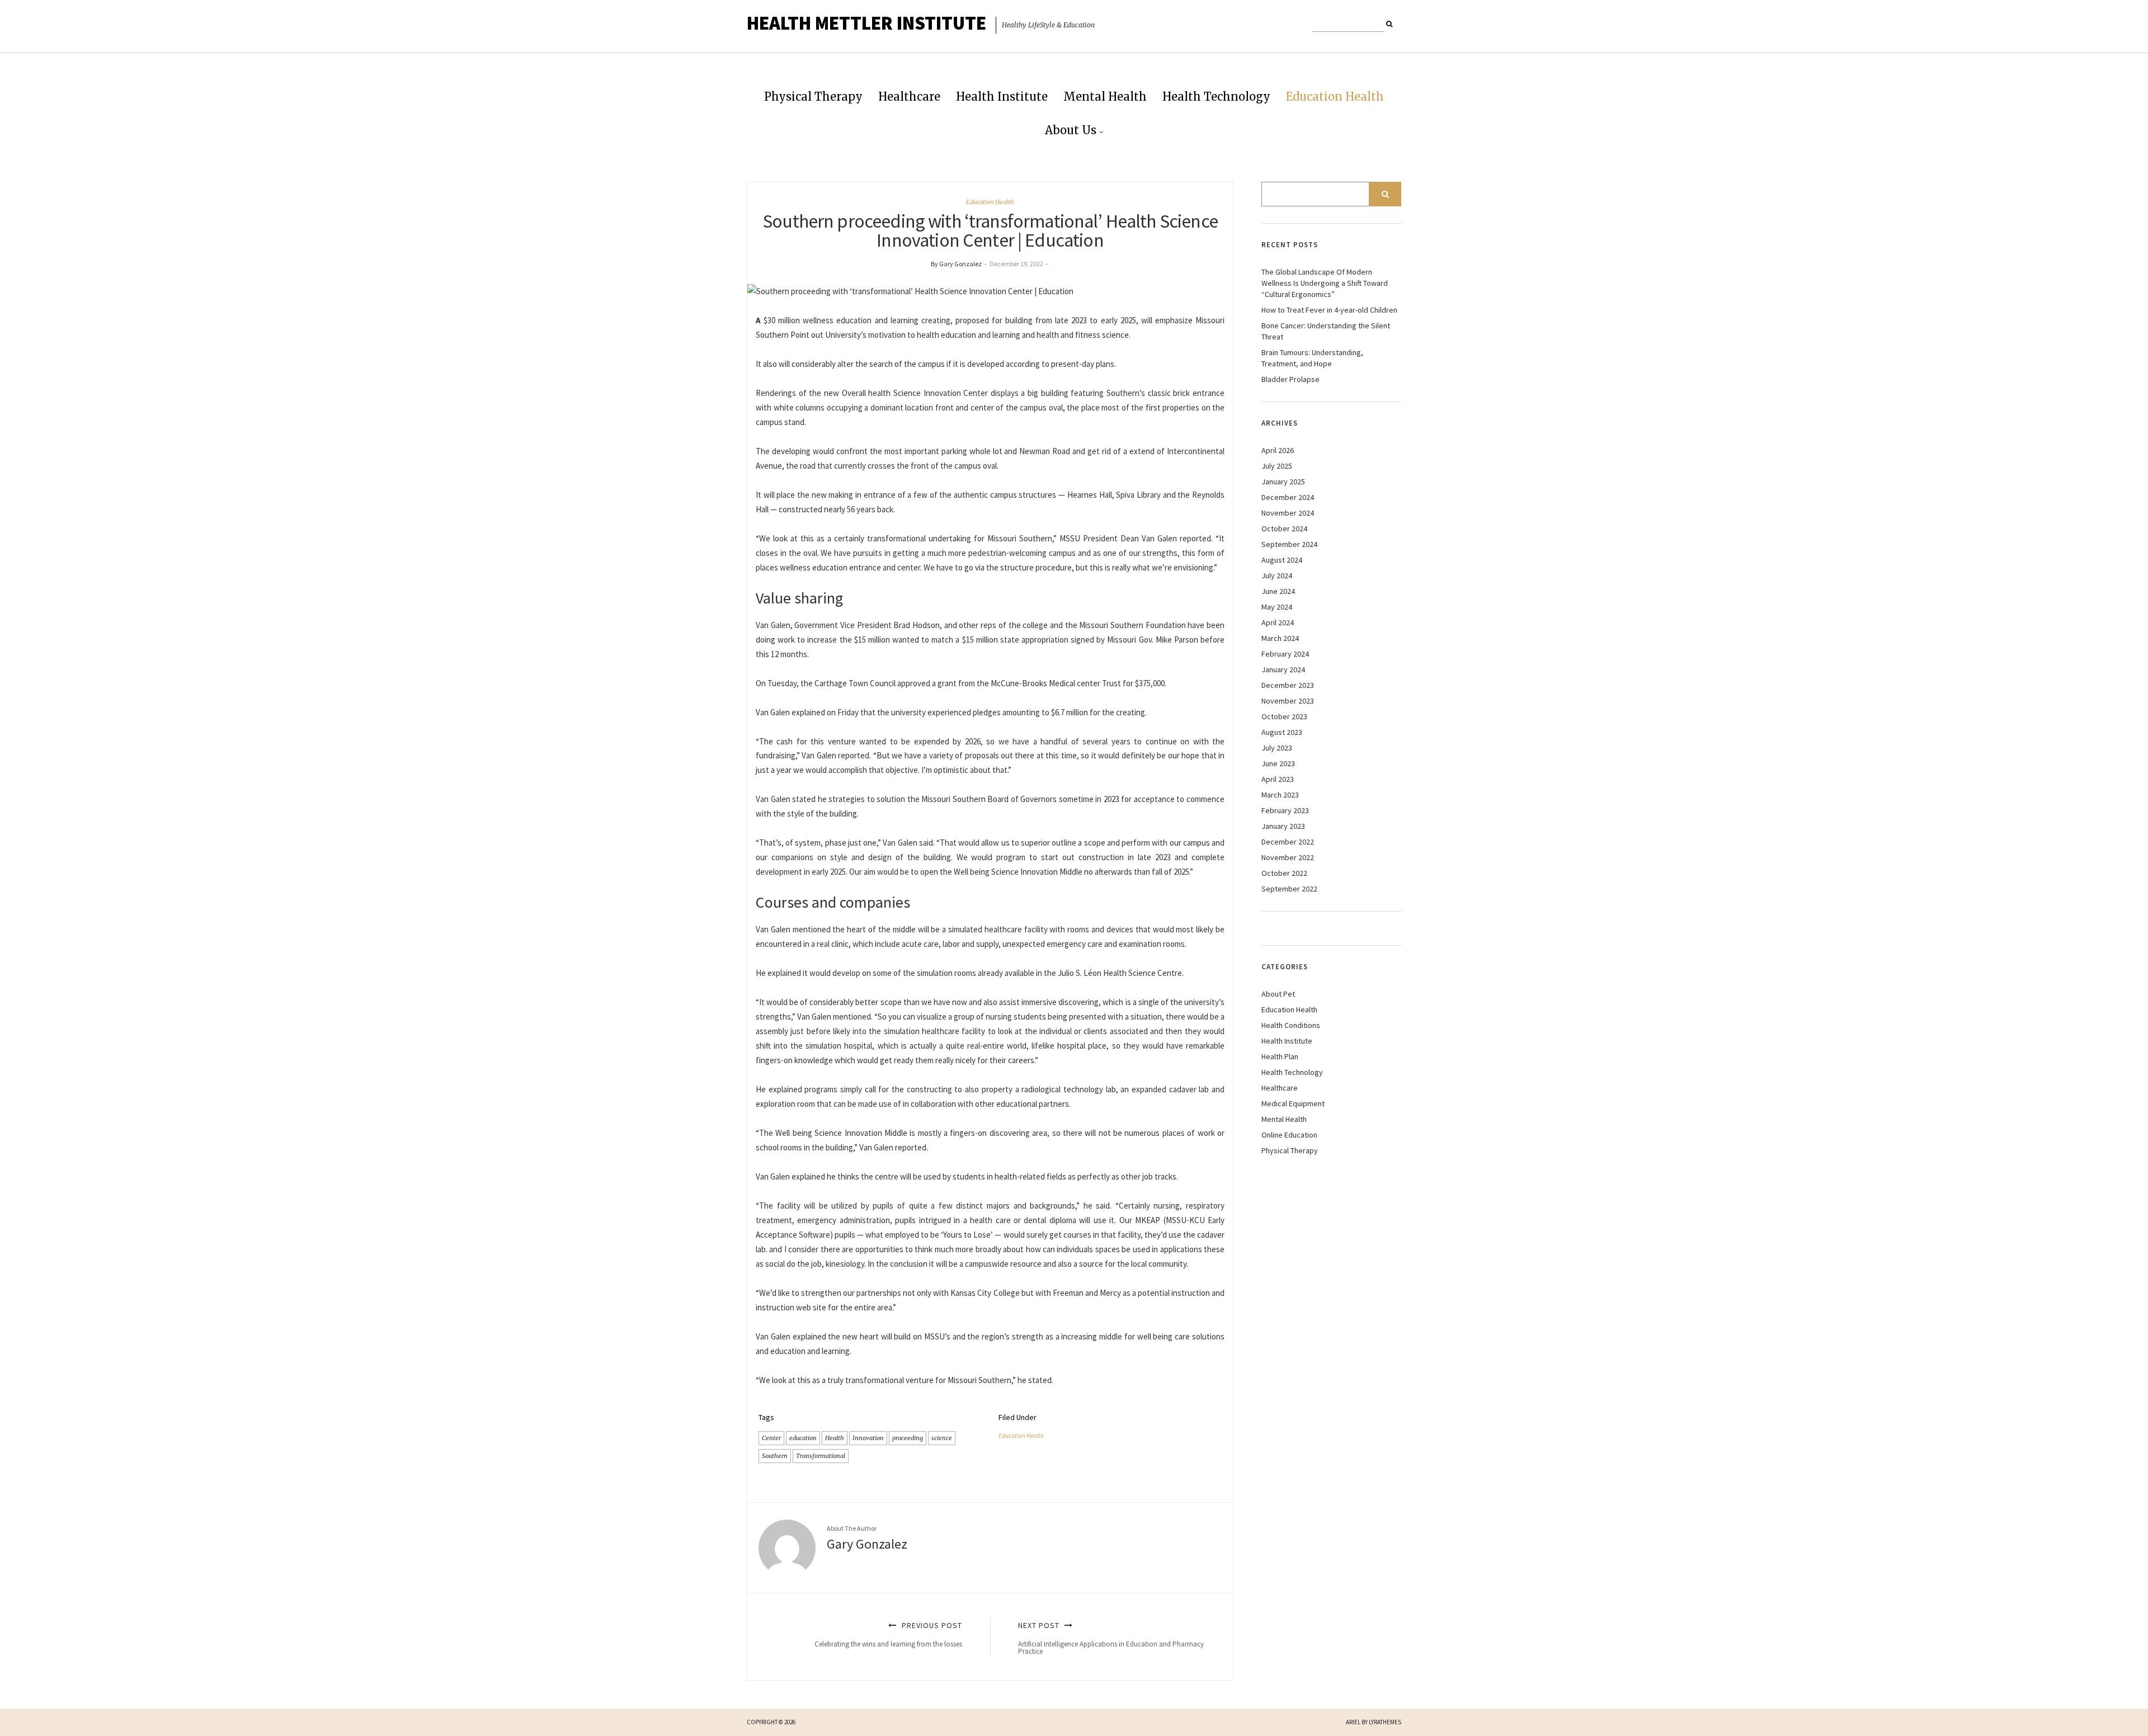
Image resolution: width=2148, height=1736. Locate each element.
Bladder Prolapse (1290, 379)
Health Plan (1280, 1056)
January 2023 (1283, 826)
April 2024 (1278, 622)
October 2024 (1284, 529)
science (942, 1438)
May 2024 (1277, 607)
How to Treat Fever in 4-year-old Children (1329, 310)
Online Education (1289, 1135)
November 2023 (1288, 701)
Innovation (868, 1438)
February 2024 (1285, 654)
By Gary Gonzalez (956, 264)
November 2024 (1288, 513)
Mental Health (1105, 96)
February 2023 (1285, 810)
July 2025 (1277, 466)
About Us (1071, 130)
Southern (775, 1456)
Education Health (1335, 96)
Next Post (1111, 1638)
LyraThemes (1385, 1722)
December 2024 (1288, 497)
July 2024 (1277, 575)
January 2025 (1283, 482)
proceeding (908, 1438)
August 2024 (1282, 560)
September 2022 (1289, 889)
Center (771, 1438)
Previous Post (888, 1634)
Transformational (821, 1456)
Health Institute (1002, 96)
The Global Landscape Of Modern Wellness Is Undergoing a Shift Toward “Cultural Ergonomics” (1325, 283)
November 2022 (1288, 857)
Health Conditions (1291, 1025)
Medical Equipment (1293, 1103)
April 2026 (1278, 450)
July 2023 (1277, 748)
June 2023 (1278, 763)
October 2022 (1284, 873)
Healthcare (909, 96)
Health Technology (1216, 96)
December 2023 (1288, 685)
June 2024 (1278, 591)
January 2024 (1283, 669)
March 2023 (1280, 795)
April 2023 (1278, 779)
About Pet (1278, 994)
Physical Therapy (813, 96)
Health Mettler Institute (866, 23)
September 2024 (1289, 544)
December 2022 (1288, 842)
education (803, 1438)
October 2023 (1284, 716)
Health (835, 1438)
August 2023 (1282, 732)
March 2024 (1280, 638)
